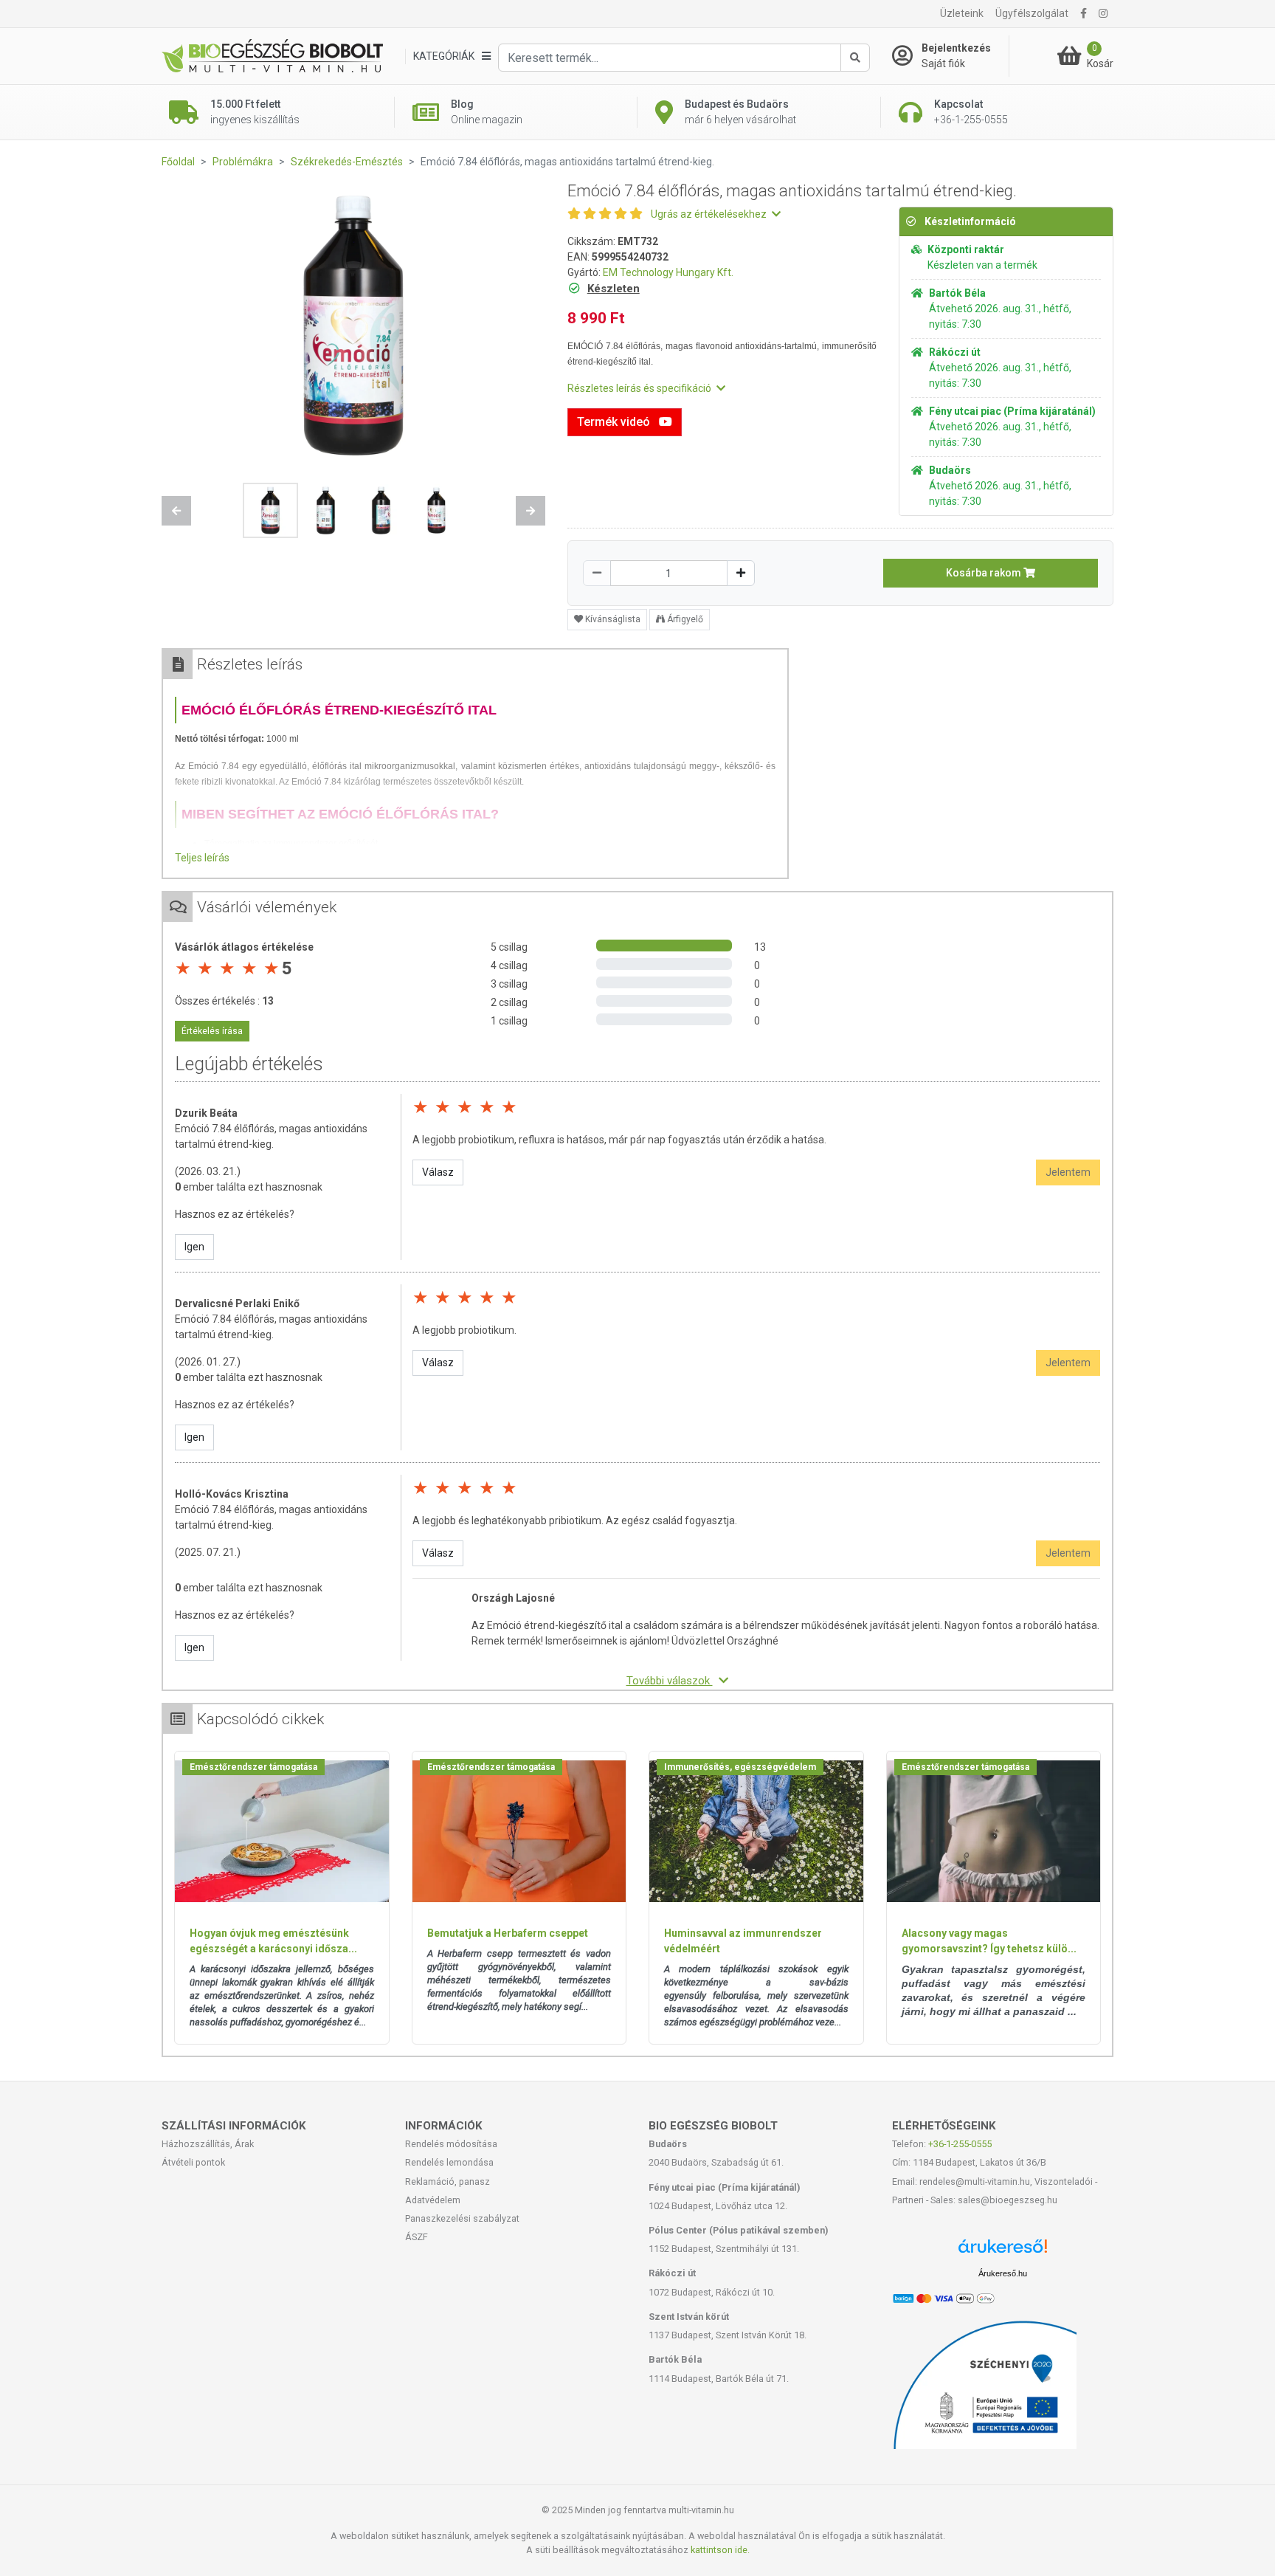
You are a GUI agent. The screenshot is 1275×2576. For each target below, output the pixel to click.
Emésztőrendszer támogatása (253, 1767)
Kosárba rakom (985, 573)
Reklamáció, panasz (448, 2181)
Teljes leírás (202, 858)
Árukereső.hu (1003, 2273)
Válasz (438, 1172)
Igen (194, 1247)
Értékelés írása (212, 1031)
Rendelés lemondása (449, 2162)
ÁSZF (417, 2237)
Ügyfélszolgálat (1032, 13)
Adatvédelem (433, 2200)
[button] (176, 511)
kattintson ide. (720, 2550)
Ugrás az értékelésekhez (710, 214)
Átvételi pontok (193, 2162)
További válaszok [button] (670, 1681)
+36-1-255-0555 (960, 2144)
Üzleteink (962, 13)
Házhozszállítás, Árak (208, 2144)
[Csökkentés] (597, 573)
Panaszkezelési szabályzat (462, 2218)
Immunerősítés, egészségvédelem (740, 1767)
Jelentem (1068, 1172)
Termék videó (615, 422)
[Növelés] (741, 573)
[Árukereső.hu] (1003, 2252)
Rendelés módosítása (451, 2144)
